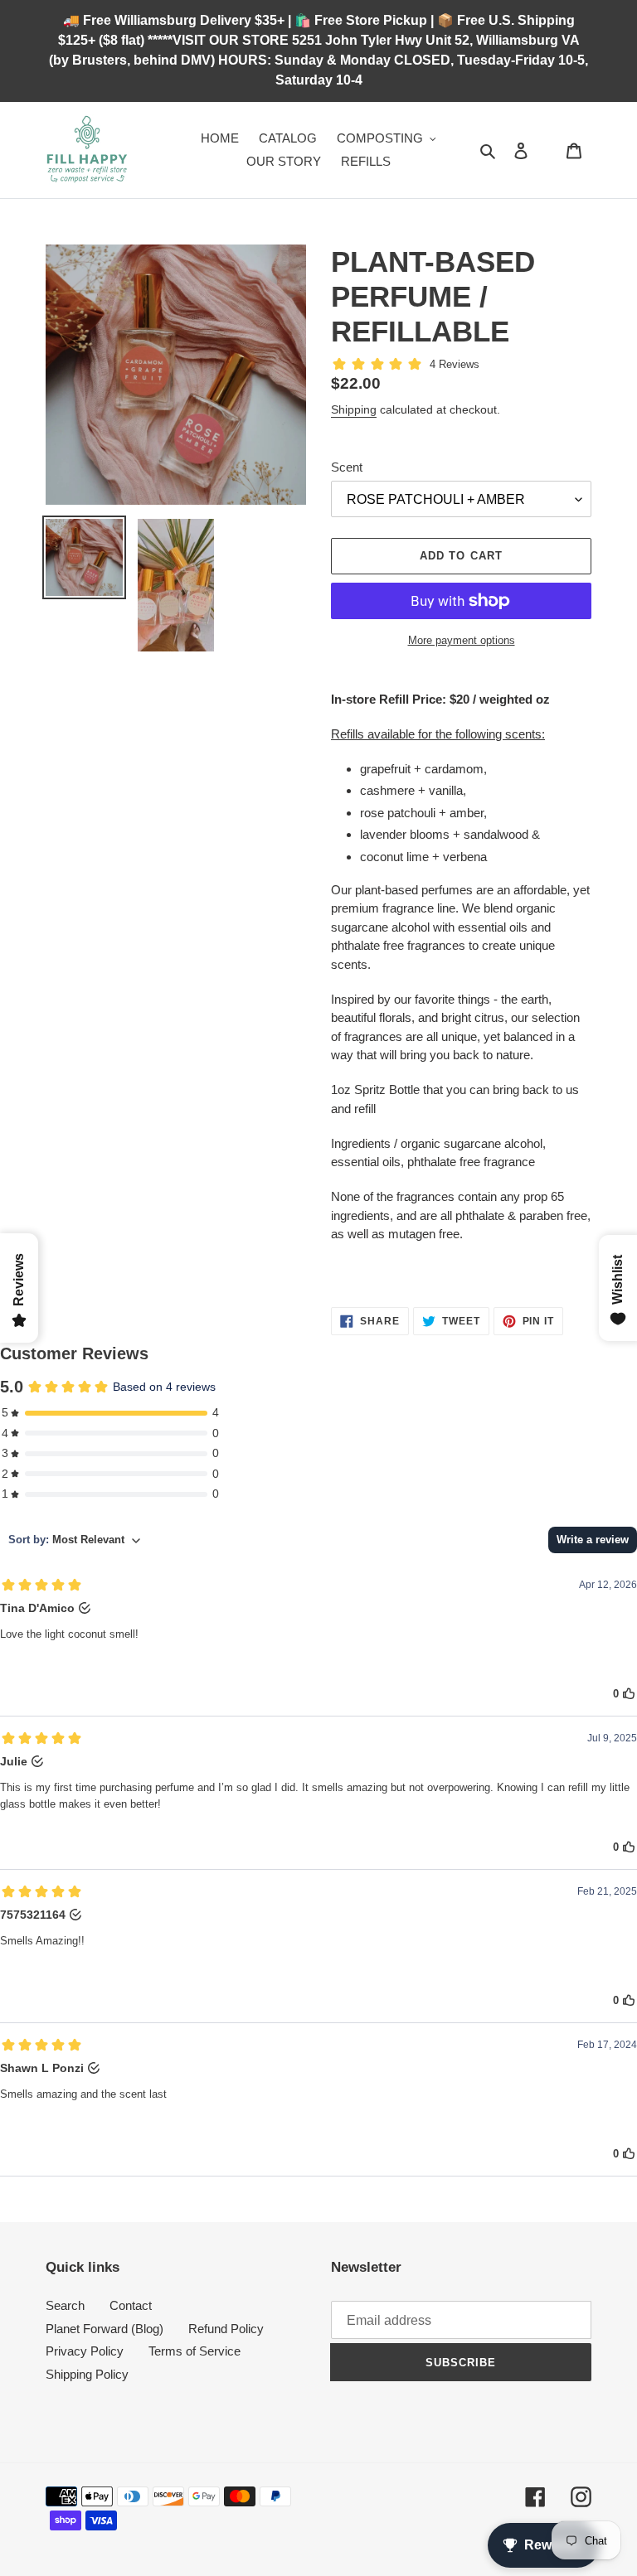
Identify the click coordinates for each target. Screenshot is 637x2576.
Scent (347, 467)
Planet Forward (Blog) (105, 2329)
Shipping (354, 409)
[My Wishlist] (547, 150)
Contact (131, 2305)
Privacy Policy (85, 2351)
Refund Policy (226, 2329)
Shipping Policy (87, 2374)
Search (65, 2305)
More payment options (462, 640)
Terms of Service (195, 2351)
